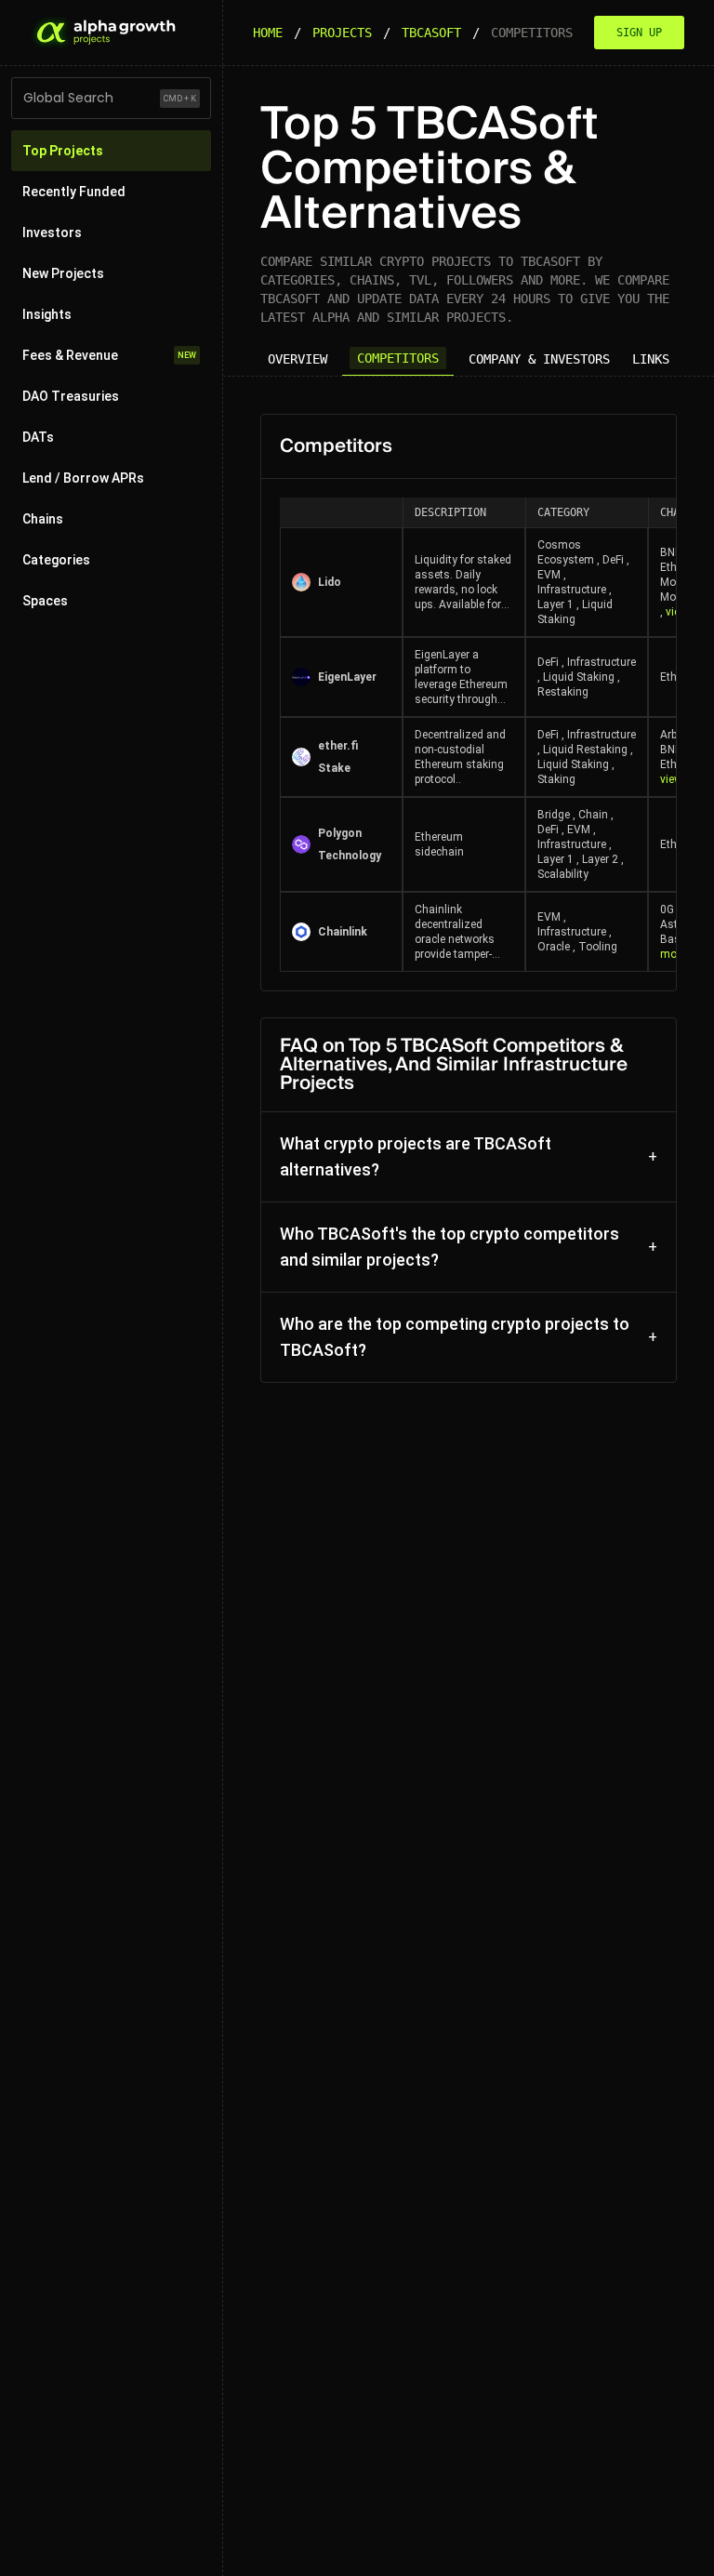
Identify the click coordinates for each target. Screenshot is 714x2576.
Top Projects (63, 151)
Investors (52, 232)
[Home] (104, 33)
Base (673, 939)
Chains (43, 519)
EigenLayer (347, 677)
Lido (330, 582)
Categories (56, 560)
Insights (47, 314)
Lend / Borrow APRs (83, 478)
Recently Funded (74, 192)
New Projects (63, 273)
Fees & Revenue (109, 355)
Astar (674, 924)
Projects (342, 33)
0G (667, 910)
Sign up (639, 33)
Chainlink (343, 932)
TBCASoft (431, 33)
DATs (38, 437)
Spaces (45, 601)
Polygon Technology (350, 844)
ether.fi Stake (338, 757)
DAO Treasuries (71, 396)
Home (268, 33)
